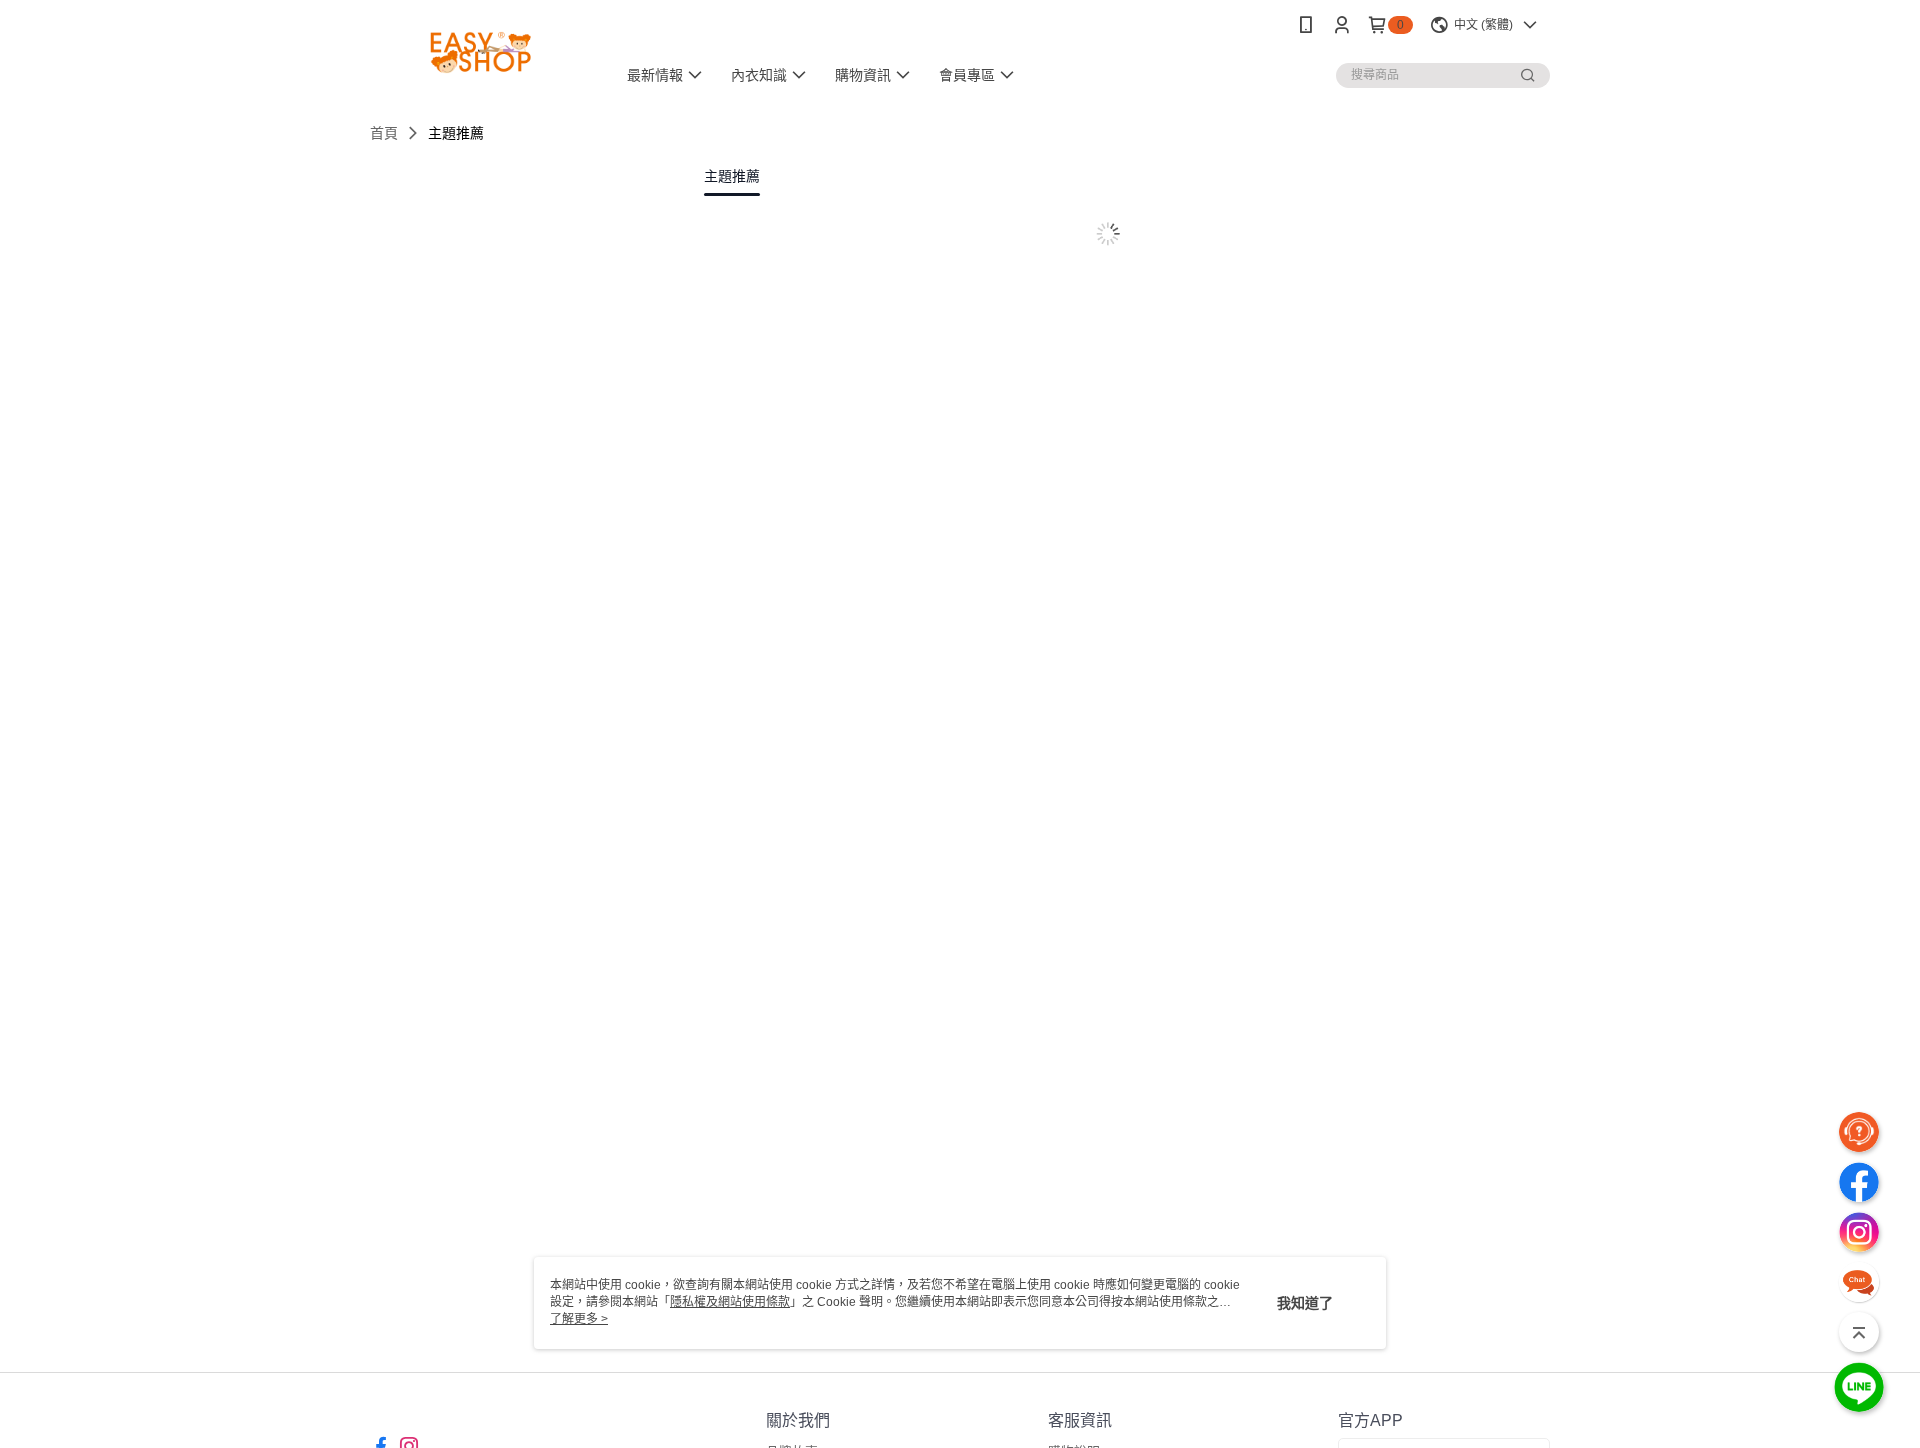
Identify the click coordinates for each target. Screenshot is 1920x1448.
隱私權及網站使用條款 (730, 1302)
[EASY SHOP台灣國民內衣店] (481, 52)
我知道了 (1305, 1303)
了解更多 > (579, 1319)
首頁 (384, 133)
